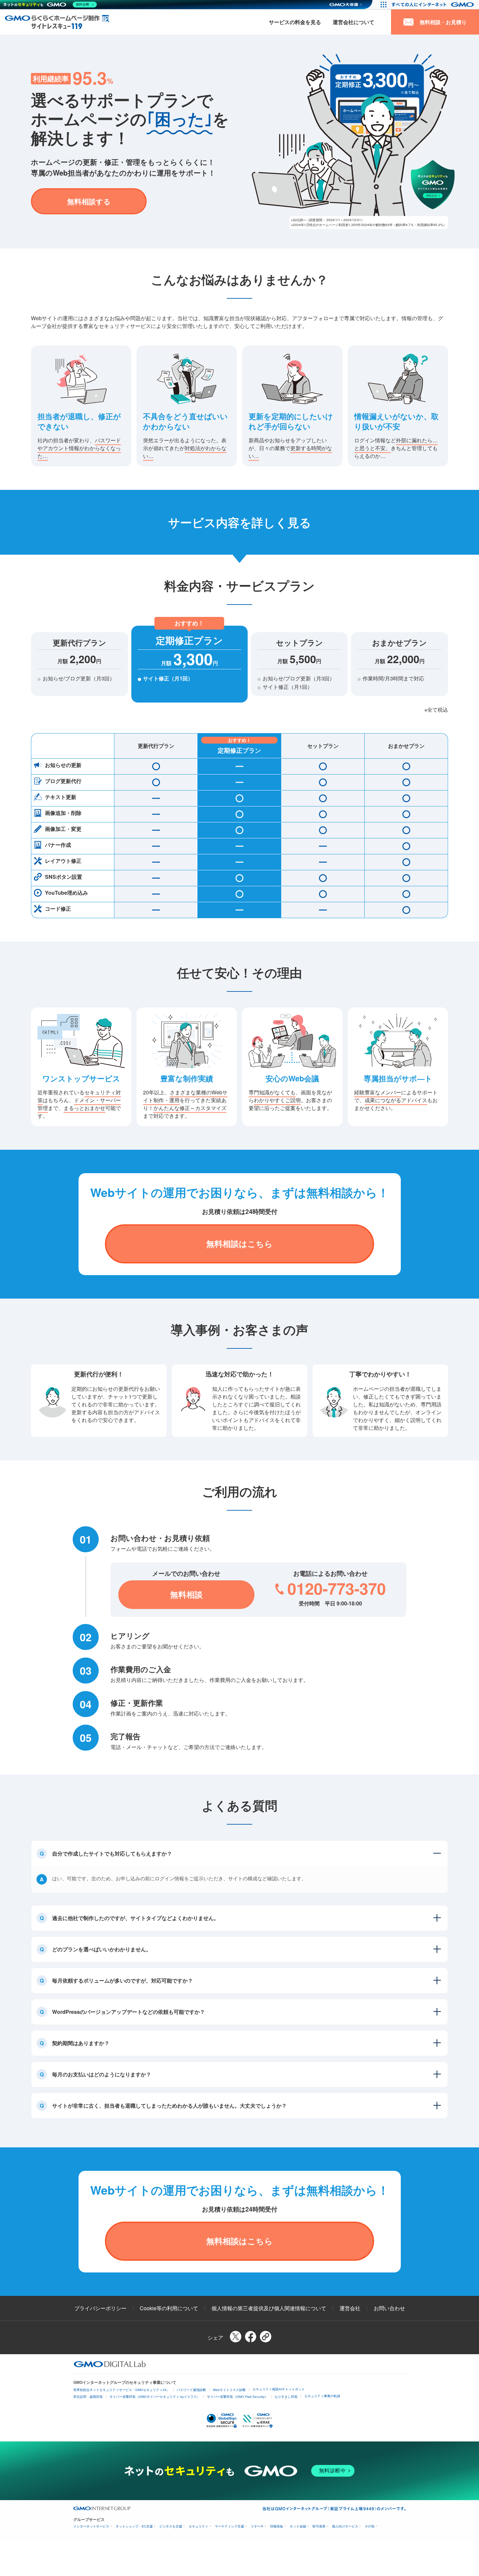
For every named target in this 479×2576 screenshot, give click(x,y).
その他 (370, 2526)
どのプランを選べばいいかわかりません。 (102, 1949)
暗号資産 (319, 2526)
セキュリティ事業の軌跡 (322, 2396)
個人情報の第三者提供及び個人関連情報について (269, 2308)
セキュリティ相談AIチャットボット (279, 2389)
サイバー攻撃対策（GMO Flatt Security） (237, 2397)
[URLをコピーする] (266, 2337)
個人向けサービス (345, 2526)
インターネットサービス (91, 2526)
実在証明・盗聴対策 (88, 2397)
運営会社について (354, 22)
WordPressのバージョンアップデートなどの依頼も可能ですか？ (129, 2012)
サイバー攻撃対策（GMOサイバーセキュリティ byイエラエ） (155, 2397)
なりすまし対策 (286, 2397)
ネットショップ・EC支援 (134, 2526)
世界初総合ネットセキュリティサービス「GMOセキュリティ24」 (122, 2390)
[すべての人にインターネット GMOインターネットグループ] (434, 5)
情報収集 (277, 2526)
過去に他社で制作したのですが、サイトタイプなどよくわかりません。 (136, 1918)
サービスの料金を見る (295, 22)
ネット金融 (298, 2526)
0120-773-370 (337, 1588)
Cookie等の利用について (169, 2308)
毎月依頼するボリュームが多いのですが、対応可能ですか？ (123, 1980)
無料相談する (89, 201)
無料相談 (186, 1594)
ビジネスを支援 (171, 2526)
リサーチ (257, 2526)
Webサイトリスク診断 (229, 2390)
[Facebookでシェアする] (251, 2337)
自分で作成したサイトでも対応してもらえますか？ (112, 1853)
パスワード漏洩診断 (191, 2390)
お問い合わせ (389, 2308)
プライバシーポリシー (100, 2308)
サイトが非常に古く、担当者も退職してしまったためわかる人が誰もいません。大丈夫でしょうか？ (169, 2106)
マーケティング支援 (229, 2526)
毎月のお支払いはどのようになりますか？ (102, 2074)
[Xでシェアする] (236, 2337)
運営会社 (350, 2308)
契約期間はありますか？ (81, 2043)
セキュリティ (198, 2526)
